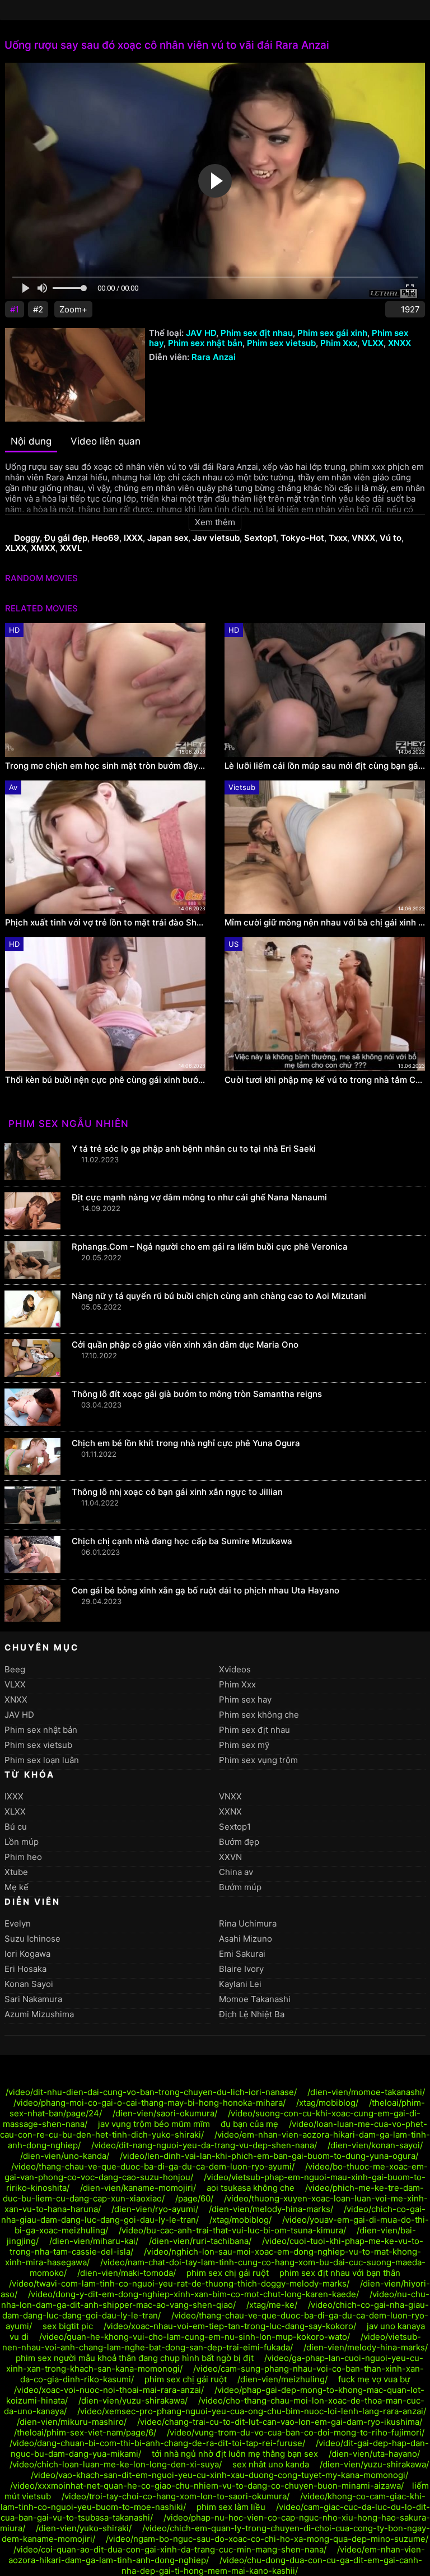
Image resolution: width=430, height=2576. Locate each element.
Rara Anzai (214, 357)
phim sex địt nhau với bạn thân (340, 2273)
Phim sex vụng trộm (258, 1760)
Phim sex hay (245, 1700)
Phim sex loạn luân (42, 1760)
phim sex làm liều (231, 2507)
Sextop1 (260, 538)
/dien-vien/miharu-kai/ (94, 2241)
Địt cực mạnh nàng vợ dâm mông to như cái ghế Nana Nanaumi (199, 1197)
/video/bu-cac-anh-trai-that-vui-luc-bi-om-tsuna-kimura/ (232, 2230)
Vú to (391, 538)
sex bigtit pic (68, 2326)
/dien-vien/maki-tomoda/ (127, 2273)
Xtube (16, 1872)
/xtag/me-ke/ (272, 2305)
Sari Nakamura (33, 1999)
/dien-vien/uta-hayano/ (374, 2454)
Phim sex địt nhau (257, 333)
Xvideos (235, 1669)
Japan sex (168, 538)
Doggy (27, 538)
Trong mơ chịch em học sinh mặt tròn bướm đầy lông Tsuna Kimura (105, 766)
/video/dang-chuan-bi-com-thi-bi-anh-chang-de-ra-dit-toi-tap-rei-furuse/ (157, 2443)
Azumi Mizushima (39, 2014)
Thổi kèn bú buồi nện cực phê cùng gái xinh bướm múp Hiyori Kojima (105, 1080)
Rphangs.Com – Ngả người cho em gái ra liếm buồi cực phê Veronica (210, 1247)
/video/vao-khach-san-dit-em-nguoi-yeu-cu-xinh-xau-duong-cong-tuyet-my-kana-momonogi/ (219, 2475)
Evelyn (18, 1923)
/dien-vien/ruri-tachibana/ (200, 2241)
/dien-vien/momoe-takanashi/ (366, 2092)
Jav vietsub (216, 538)
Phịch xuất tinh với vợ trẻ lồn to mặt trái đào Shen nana (105, 923)
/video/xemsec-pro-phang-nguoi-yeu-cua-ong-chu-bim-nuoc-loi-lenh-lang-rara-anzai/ (252, 2411)
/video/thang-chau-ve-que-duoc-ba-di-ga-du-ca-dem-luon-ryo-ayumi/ (153, 2166)
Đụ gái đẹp (66, 538)
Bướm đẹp (239, 1842)
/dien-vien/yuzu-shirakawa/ (133, 2400)
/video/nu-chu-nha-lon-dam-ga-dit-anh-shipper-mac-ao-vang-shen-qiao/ (215, 2299)
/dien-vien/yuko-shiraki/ (84, 2528)
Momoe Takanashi (255, 1999)
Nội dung (31, 441)
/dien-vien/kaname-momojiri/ (138, 2188)
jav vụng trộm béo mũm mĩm (154, 2124)
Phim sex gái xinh (332, 333)
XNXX (399, 343)
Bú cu (16, 1827)
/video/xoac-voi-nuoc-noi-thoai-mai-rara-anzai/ (109, 2390)
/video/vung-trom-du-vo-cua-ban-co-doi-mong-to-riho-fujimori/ (296, 2432)
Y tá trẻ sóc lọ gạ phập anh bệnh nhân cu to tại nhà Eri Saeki (194, 1149)
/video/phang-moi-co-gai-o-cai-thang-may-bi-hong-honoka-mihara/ (149, 2103)
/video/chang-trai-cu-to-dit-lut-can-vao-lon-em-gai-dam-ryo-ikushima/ (280, 2422)
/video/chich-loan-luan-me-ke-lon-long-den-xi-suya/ (116, 2464)
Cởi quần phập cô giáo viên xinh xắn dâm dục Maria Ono (185, 1345)
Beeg (15, 1669)
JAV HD (201, 333)
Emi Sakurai (242, 1954)
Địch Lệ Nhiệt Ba (252, 2014)
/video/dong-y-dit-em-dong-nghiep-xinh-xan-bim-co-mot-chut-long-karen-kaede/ (193, 2294)
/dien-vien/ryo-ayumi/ (155, 2209)
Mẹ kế (17, 1887)
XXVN (230, 1857)
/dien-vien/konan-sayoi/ (375, 2145)
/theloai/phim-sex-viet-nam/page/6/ (85, 2432)
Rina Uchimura (248, 1923)
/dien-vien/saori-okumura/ (165, 2113)
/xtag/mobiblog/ (327, 2103)
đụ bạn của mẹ (249, 2124)
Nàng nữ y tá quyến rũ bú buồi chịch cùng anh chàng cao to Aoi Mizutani (219, 1296)
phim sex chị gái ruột (228, 2273)
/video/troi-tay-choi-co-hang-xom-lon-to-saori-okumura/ (176, 2496)
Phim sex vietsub (281, 343)
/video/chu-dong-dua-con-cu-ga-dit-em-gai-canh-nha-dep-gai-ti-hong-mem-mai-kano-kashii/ (272, 2565)
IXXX (133, 538)
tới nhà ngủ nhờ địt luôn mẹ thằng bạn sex (235, 2454)
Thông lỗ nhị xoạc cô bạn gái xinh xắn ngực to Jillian (177, 1492)
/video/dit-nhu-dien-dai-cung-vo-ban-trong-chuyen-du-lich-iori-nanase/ (151, 2092)
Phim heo (23, 1857)
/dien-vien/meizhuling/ (282, 2379)
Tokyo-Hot (302, 538)
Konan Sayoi (29, 1984)
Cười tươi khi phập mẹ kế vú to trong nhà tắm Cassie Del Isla (325, 1080)
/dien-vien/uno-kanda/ (65, 2156)
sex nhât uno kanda (271, 2464)
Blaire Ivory (241, 1969)
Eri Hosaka (25, 1969)
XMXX (43, 548)
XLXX (16, 548)
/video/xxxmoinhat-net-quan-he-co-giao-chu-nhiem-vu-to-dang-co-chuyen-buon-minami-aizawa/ (207, 2486)
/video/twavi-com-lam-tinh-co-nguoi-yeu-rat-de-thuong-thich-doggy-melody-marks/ (179, 2283)
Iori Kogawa (27, 1954)
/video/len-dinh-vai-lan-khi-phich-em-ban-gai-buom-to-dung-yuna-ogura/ (269, 2156)
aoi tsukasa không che (251, 2188)
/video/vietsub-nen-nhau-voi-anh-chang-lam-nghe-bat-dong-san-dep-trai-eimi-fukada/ (212, 2342)
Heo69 (106, 538)
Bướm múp (240, 1887)
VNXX (363, 538)
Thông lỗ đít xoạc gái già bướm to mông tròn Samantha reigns (197, 1394)
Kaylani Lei (240, 1984)
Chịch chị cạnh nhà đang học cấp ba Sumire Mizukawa (182, 1541)
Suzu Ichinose (32, 1939)
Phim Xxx (339, 343)
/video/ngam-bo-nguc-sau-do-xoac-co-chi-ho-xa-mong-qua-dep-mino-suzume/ (267, 2539)
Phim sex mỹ (244, 1745)
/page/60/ (194, 2198)
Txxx (338, 538)
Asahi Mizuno (246, 1939)
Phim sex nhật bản (205, 343)
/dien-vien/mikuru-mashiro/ (72, 2422)
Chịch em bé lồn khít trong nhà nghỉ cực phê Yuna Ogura (186, 1443)
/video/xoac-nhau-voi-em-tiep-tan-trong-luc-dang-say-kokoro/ (230, 2326)
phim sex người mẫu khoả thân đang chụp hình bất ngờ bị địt (135, 2358)
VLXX (373, 343)
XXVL (71, 548)
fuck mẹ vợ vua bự (374, 2379)
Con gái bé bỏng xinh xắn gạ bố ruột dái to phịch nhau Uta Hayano (205, 1590)
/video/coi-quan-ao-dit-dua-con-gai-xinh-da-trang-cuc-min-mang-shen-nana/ (170, 2549)
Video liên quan (106, 441)
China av (236, 1872)
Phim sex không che (259, 1715)
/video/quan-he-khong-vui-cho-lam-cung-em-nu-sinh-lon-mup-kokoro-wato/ (195, 2337)
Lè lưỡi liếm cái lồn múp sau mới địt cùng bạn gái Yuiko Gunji (325, 766)
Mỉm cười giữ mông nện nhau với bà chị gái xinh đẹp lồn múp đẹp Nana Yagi (325, 923)
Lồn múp (22, 1842)
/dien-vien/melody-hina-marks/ (271, 2209)
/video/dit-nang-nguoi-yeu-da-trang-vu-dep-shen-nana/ (204, 2145)
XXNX (230, 1811)
